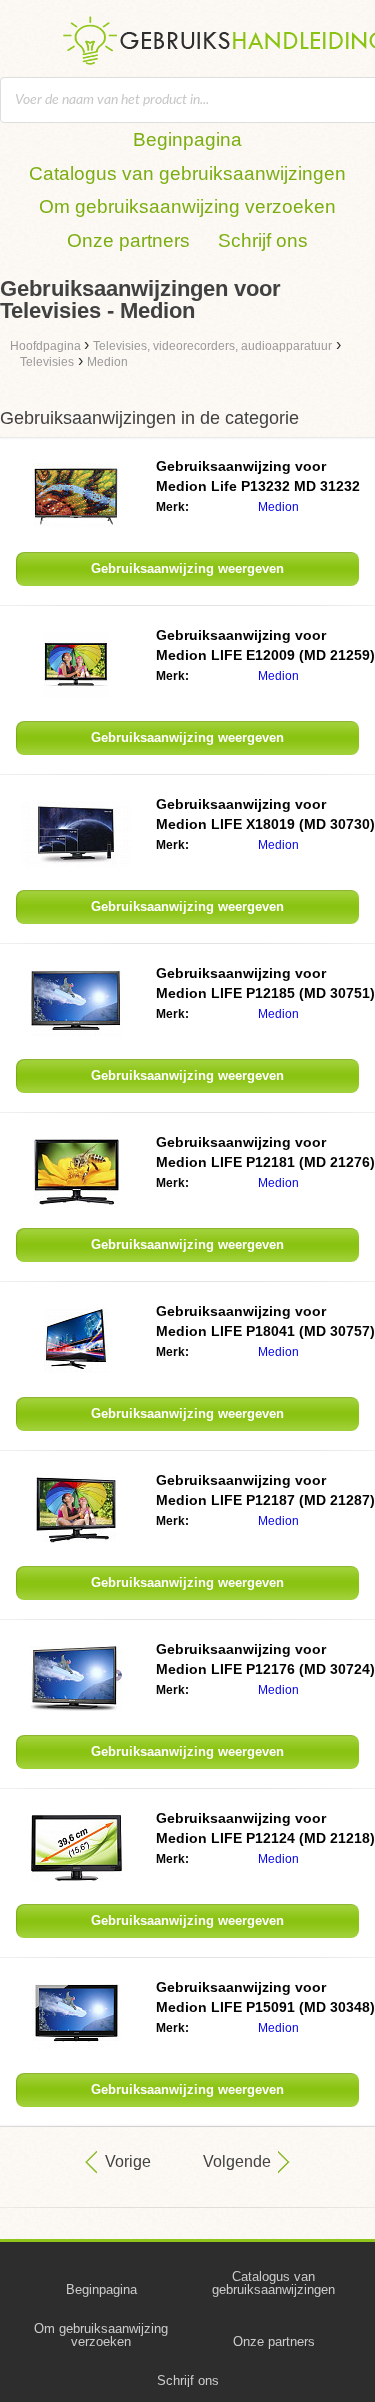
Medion (278, 507)
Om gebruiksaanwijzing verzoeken (187, 206)
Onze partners (128, 240)
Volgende (237, 2161)
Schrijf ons (263, 240)
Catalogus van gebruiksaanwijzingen (187, 173)
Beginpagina (187, 139)
